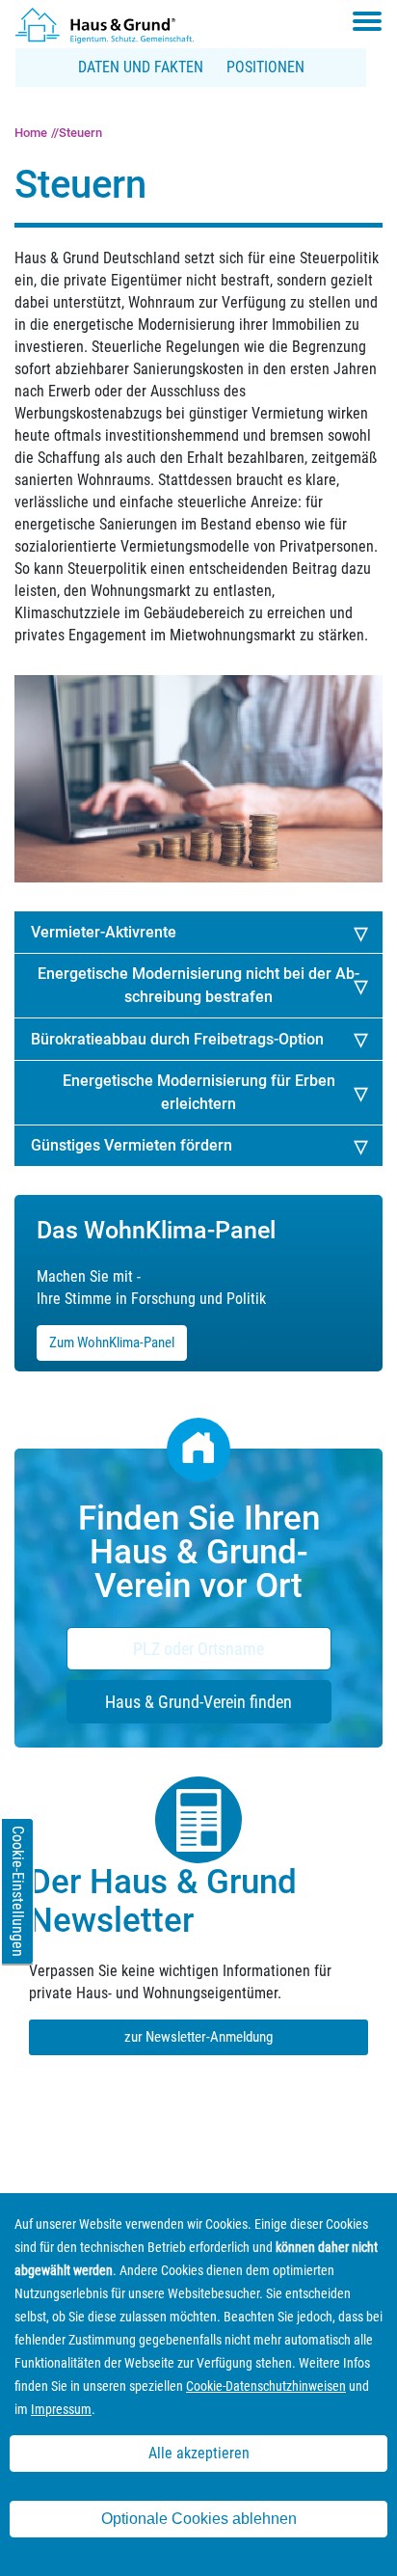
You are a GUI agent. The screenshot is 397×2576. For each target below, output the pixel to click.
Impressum (61, 2409)
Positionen (265, 67)
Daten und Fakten (141, 67)
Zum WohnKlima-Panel (112, 1342)
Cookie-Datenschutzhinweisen (266, 2386)
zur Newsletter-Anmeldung (198, 2037)
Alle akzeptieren (199, 2453)
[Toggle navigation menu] (367, 21)
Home (31, 133)
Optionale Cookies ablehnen (199, 2519)
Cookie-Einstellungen (18, 1891)
